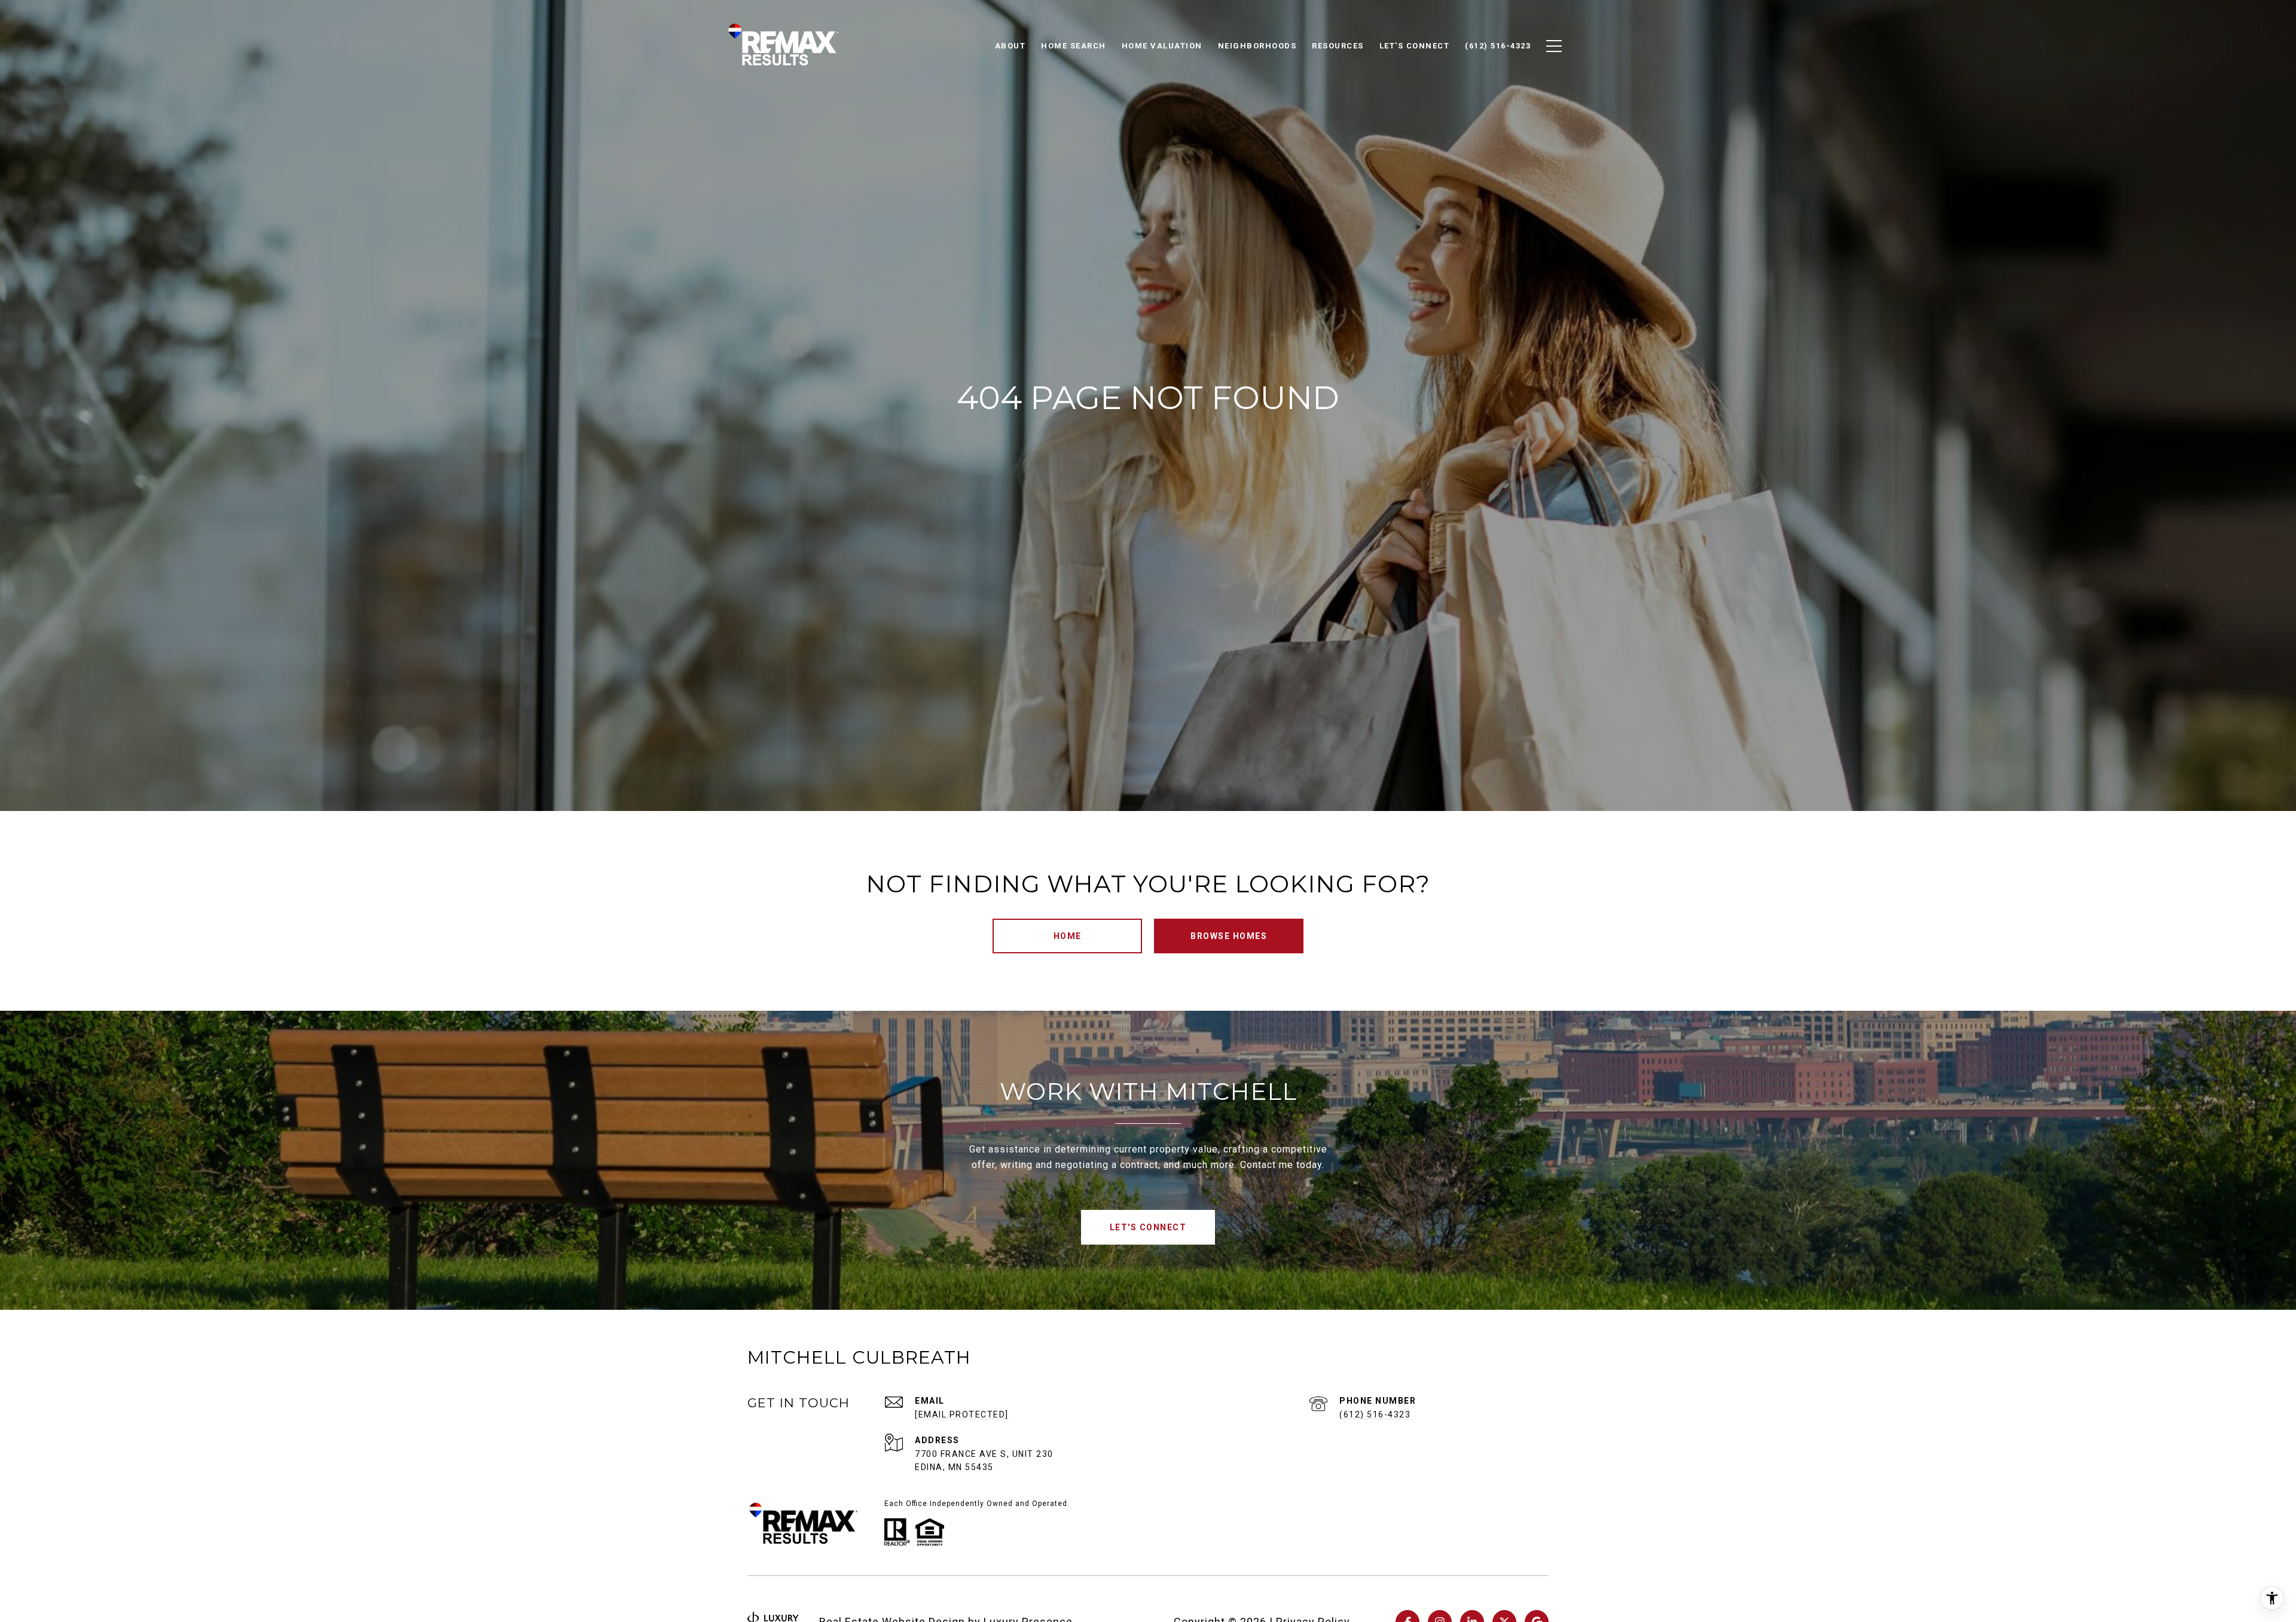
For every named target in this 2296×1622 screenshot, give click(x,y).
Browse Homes (1229, 936)
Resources (1338, 46)
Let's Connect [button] (1148, 1227)
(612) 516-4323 (1375, 1414)
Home (1068, 936)
